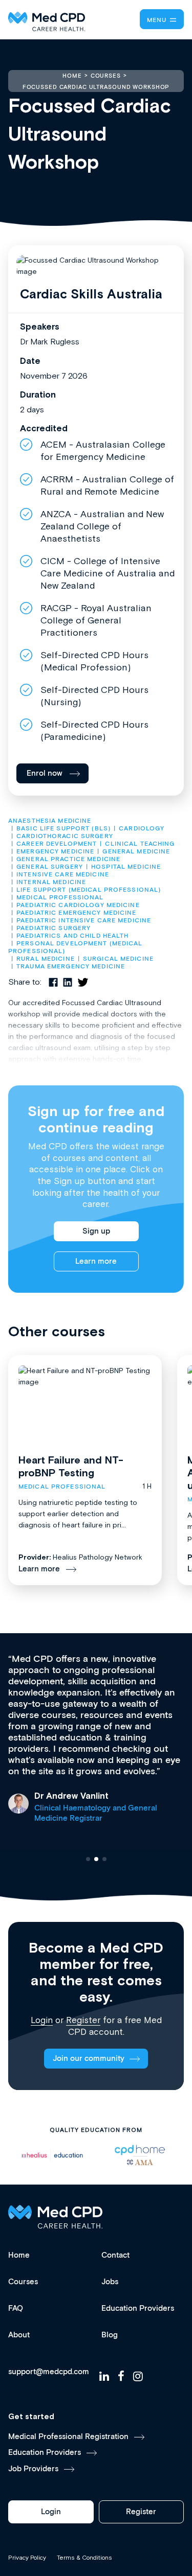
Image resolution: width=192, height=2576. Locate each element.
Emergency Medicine (55, 852)
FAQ (16, 2308)
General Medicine (136, 852)
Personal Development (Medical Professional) (77, 947)
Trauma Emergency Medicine (71, 967)
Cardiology (142, 829)
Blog (110, 2335)
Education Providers (138, 2308)
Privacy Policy (27, 2558)
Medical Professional (60, 898)
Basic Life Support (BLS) (63, 829)
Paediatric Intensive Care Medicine (84, 921)
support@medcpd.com (49, 2372)
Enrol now (45, 773)
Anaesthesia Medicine (50, 821)
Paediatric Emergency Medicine (76, 913)
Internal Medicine (51, 882)
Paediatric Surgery (54, 928)
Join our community (89, 2059)
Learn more (96, 1261)
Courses (23, 2282)
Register (83, 2020)
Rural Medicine (46, 959)
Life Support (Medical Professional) (89, 890)
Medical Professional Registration (68, 2437)
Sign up (96, 1231)
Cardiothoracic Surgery (65, 836)
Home (19, 2255)
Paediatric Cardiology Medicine (78, 905)
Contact (115, 2255)
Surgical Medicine (118, 959)
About (19, 2335)
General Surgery (50, 867)
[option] (52, 2155)
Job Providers (33, 2469)
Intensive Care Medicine (63, 875)
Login (42, 2020)
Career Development (57, 844)
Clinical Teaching (140, 844)
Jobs (110, 2282)
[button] (88, 1859)
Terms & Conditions (84, 2558)
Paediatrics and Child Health (72, 936)
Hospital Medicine (126, 867)
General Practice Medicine (68, 859)
